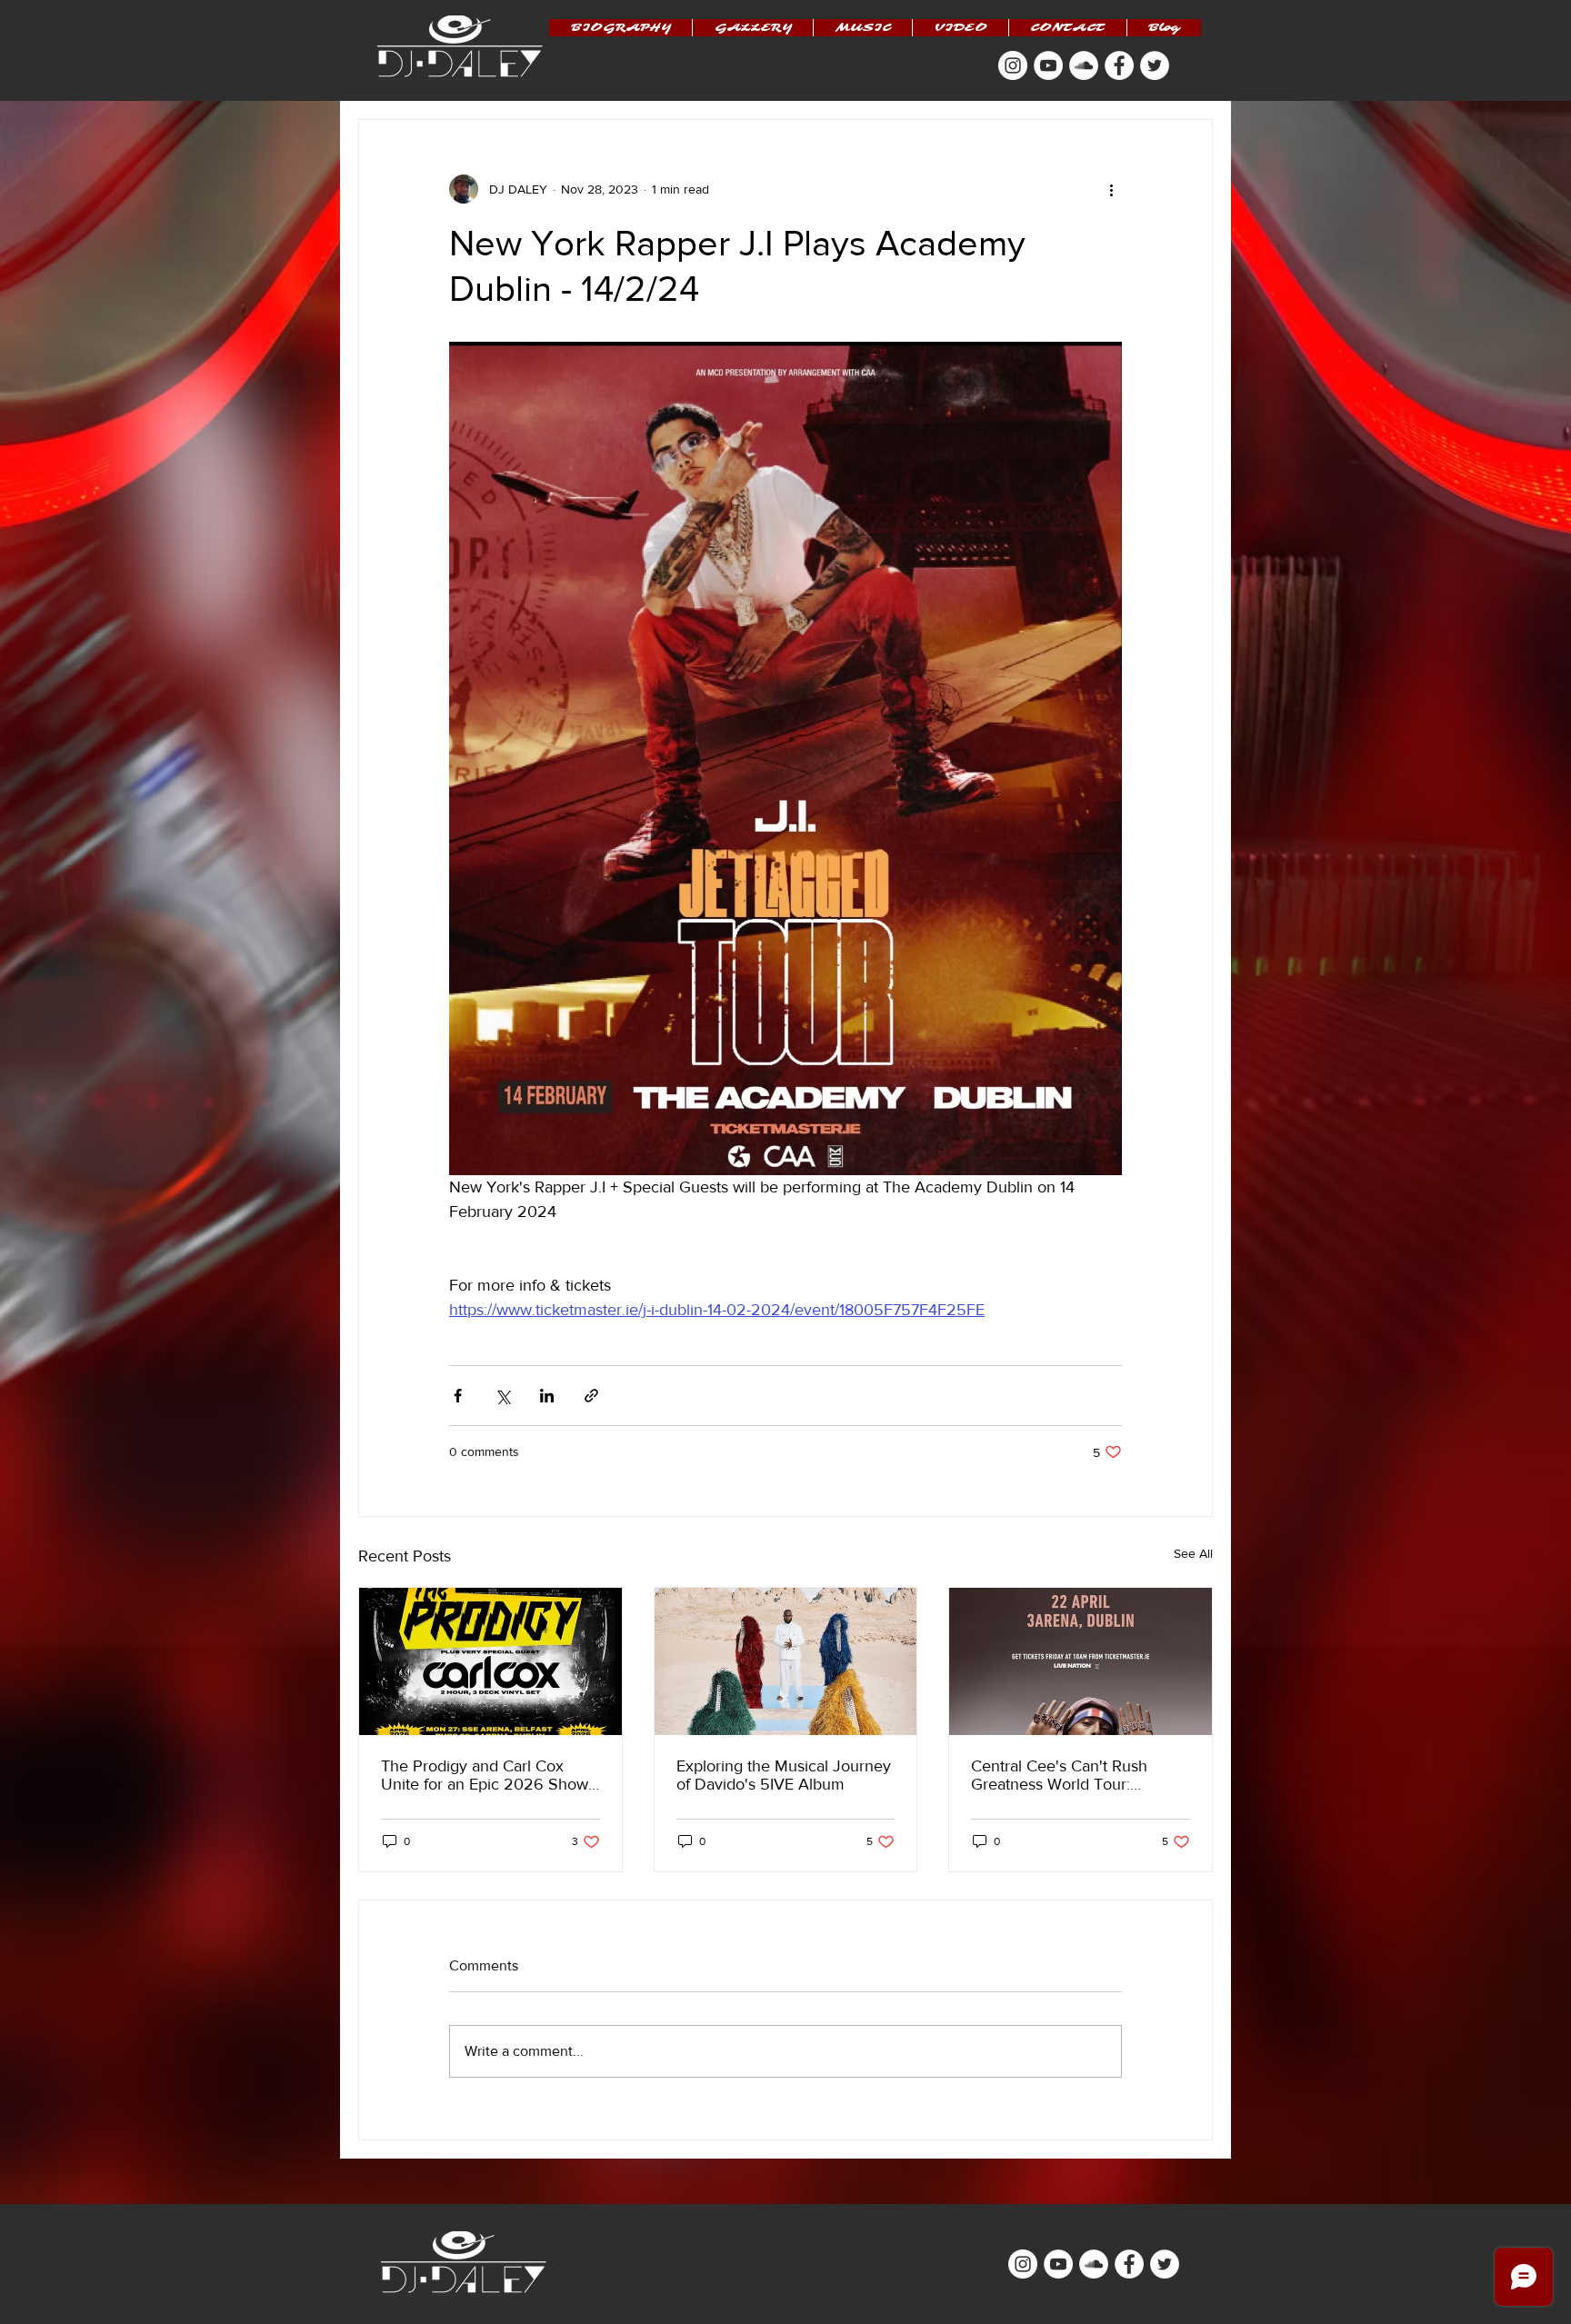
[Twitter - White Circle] (1155, 65)
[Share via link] (591, 1396)
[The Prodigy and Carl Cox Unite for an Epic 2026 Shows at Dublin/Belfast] (490, 1661)
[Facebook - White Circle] (1119, 65)
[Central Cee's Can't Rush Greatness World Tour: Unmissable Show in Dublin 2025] (1081, 1661)
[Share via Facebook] (458, 1396)
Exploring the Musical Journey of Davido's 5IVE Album (784, 1775)
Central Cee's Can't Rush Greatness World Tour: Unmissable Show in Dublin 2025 (1069, 1775)
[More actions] (1111, 189)
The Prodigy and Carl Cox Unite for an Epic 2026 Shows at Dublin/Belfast (488, 1775)
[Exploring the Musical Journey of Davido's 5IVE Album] (786, 1661)
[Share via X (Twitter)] (502, 1396)
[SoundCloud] (1084, 65)
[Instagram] (1013, 65)
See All (1193, 1553)
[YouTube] (1048, 65)
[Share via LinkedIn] (547, 1396)
